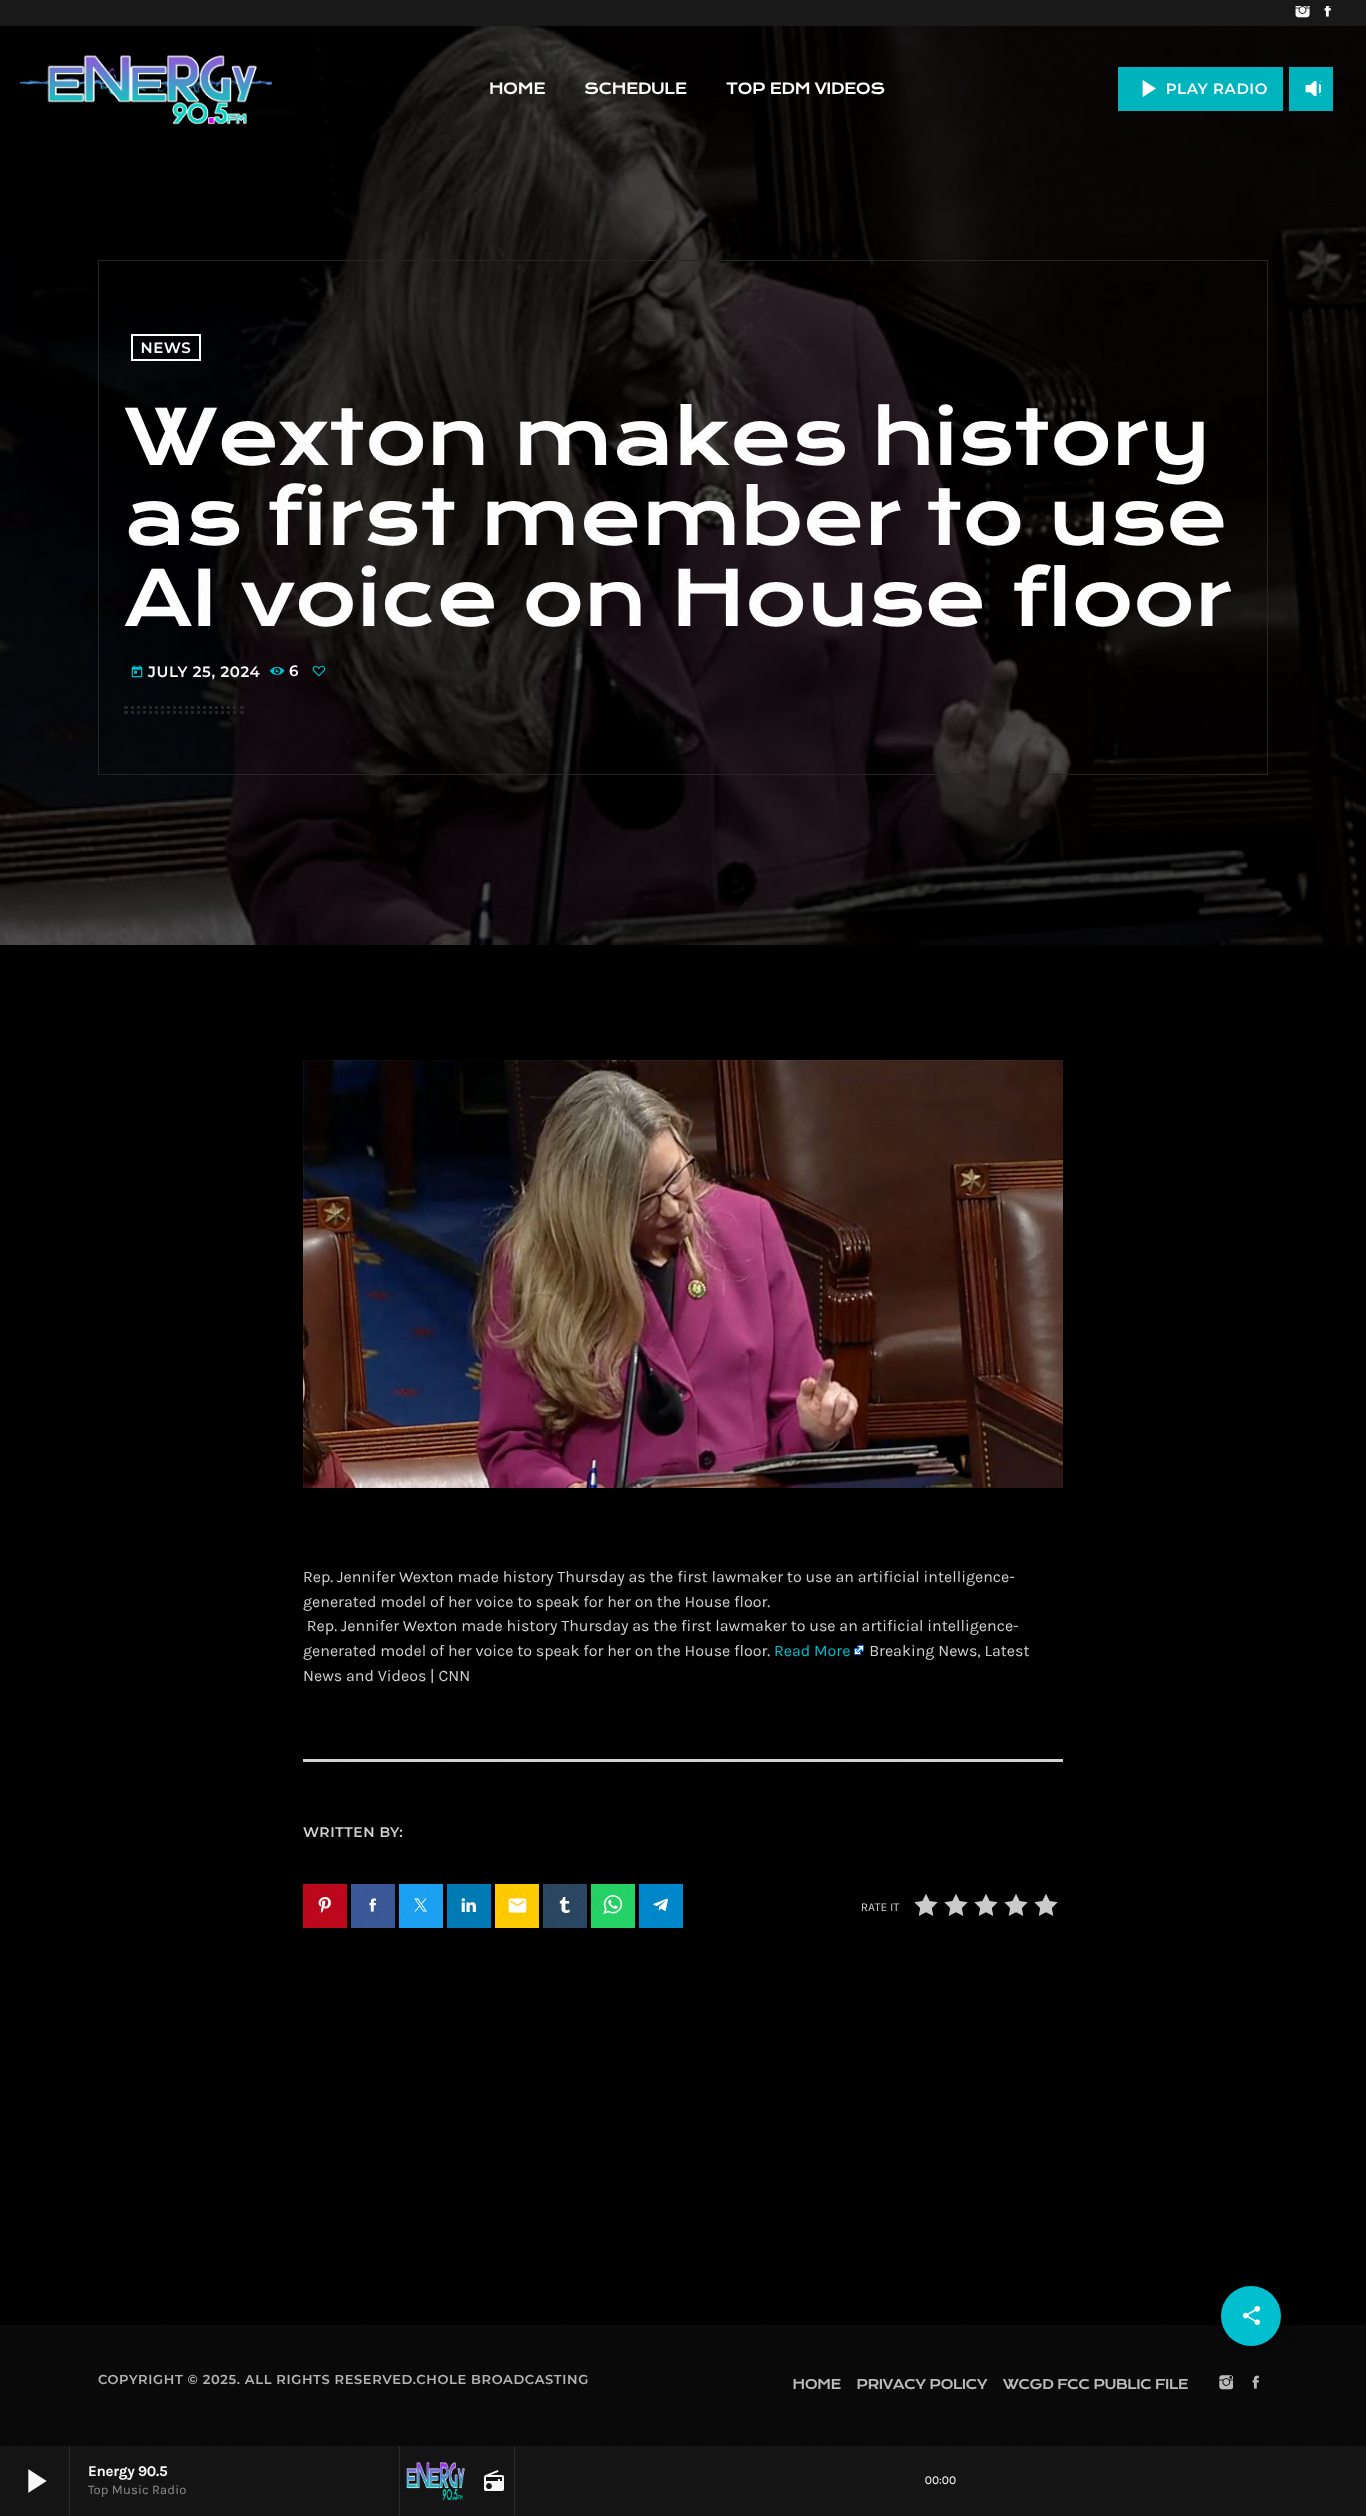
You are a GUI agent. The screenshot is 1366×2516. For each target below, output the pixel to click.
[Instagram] (1302, 13)
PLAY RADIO (1200, 88)
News (166, 347)
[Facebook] (1327, 13)
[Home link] (146, 89)
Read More (812, 1651)
